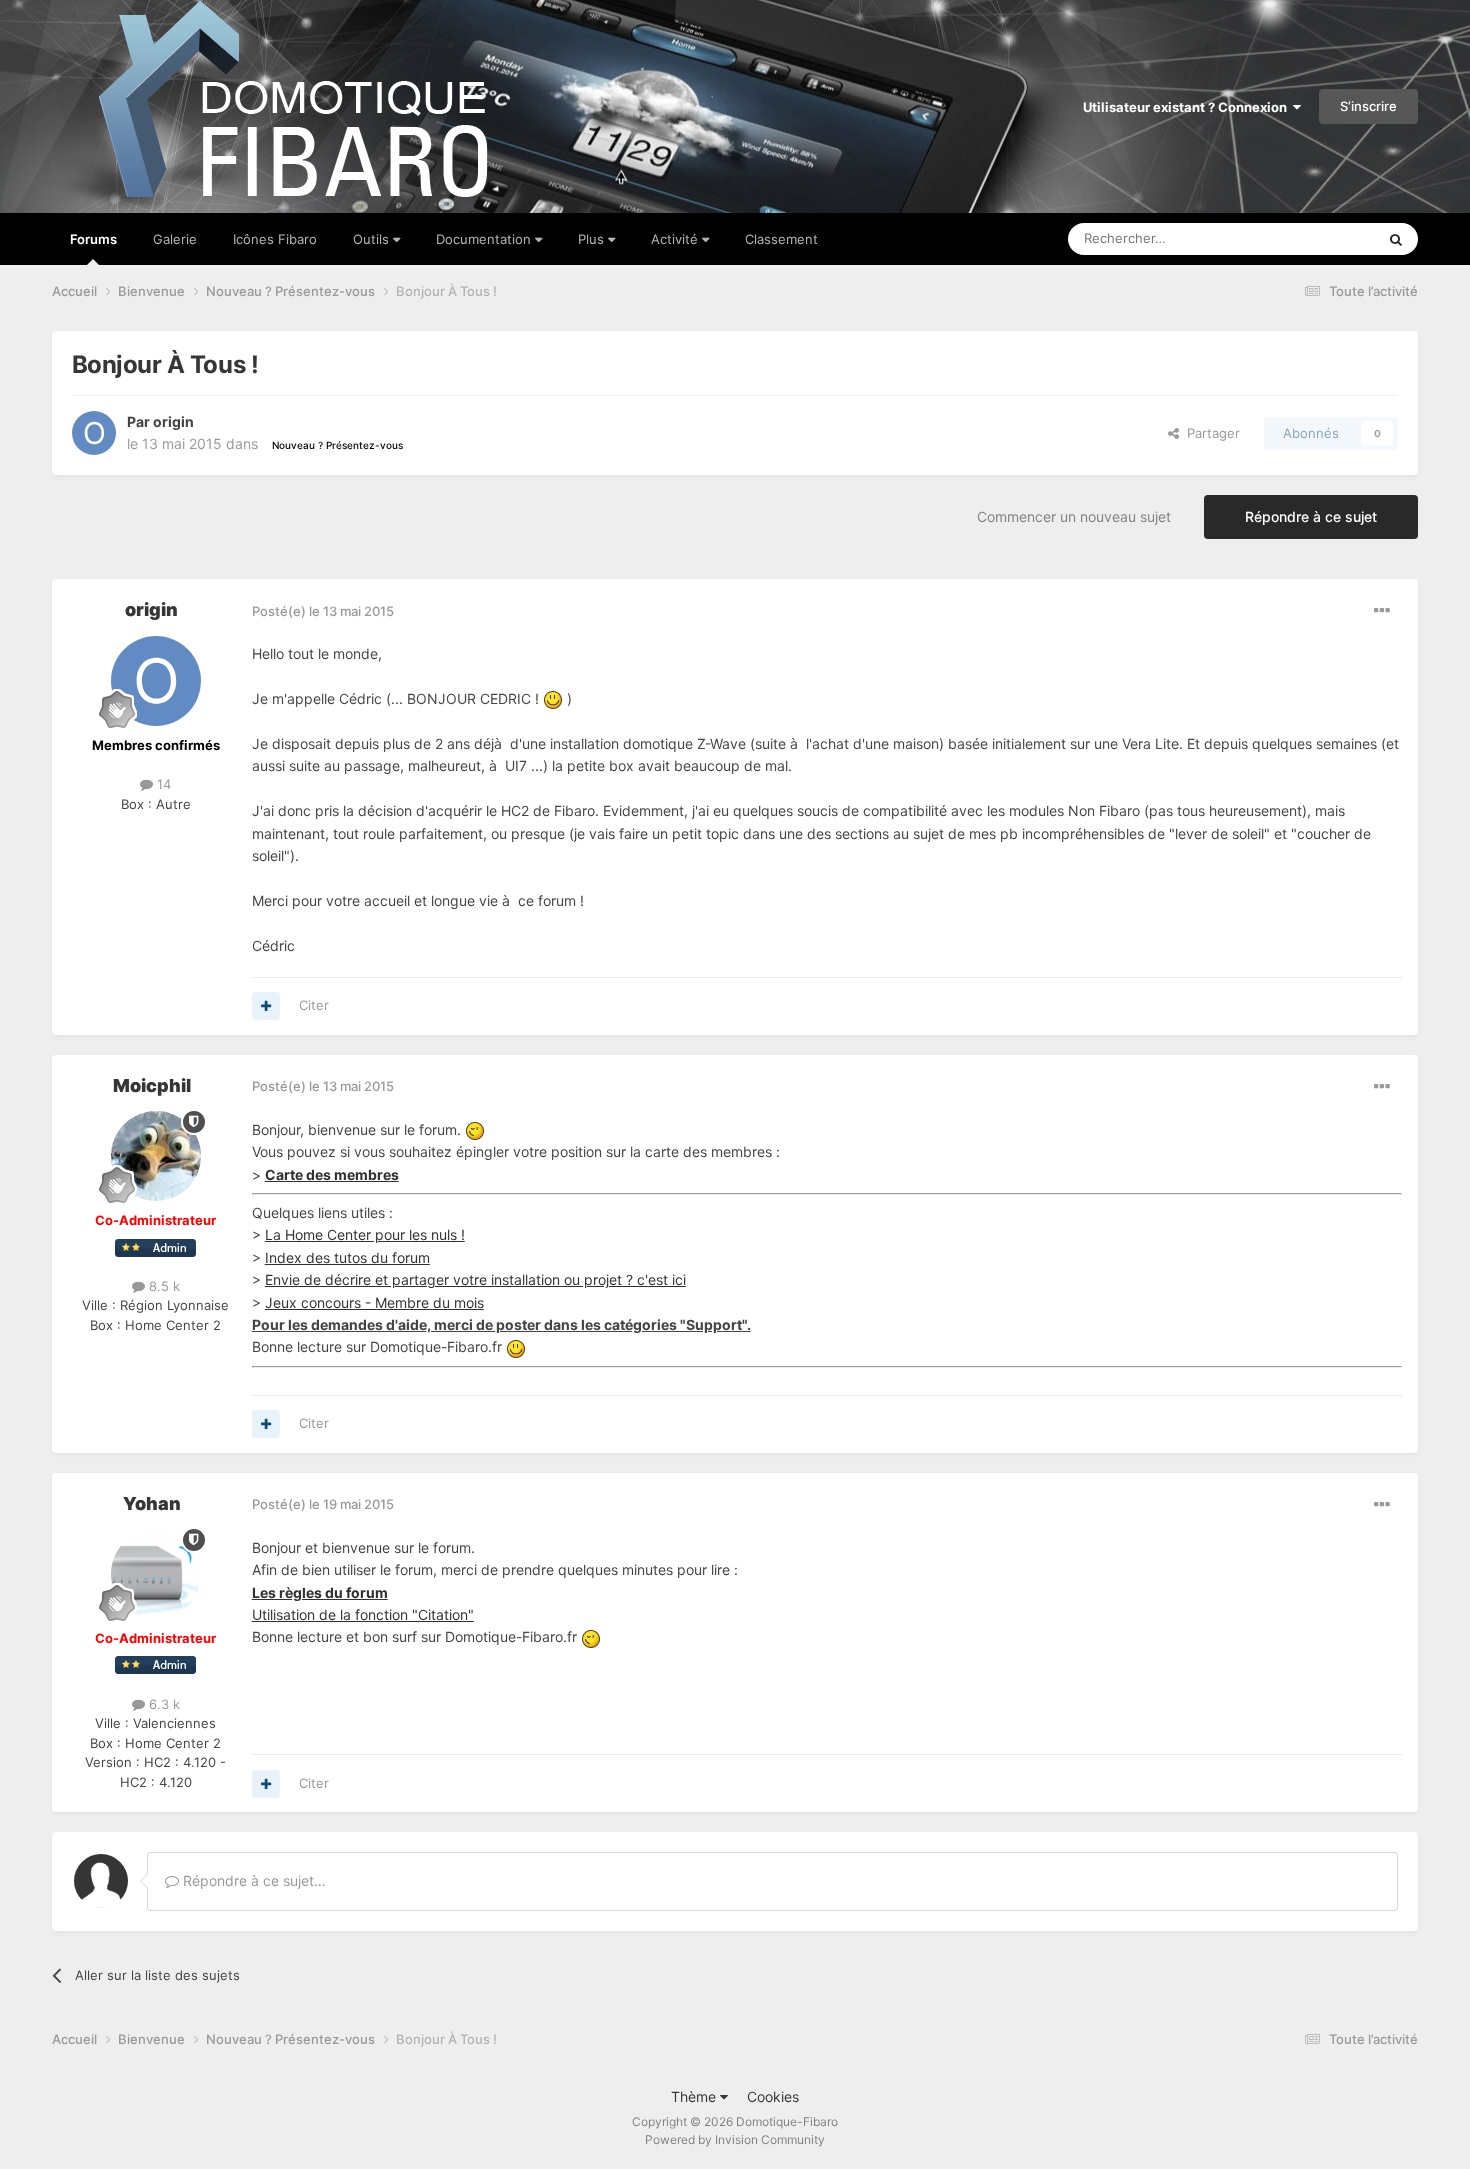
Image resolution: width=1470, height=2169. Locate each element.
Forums (93, 239)
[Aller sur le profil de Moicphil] (156, 1156)
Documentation (485, 239)
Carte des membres (332, 1174)
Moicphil (152, 1085)
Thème (695, 2096)
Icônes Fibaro (275, 239)
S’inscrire (1368, 106)
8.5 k (162, 1286)
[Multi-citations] (266, 1006)
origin (173, 421)
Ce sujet (1324, 238)
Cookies (773, 2096)
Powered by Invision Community (735, 2139)
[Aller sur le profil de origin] (94, 433)
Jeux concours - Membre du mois (374, 1302)
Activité (676, 239)
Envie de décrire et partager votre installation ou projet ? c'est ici (475, 1279)
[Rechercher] (1396, 239)
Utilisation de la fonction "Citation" (363, 1614)
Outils (373, 239)
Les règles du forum (320, 1592)
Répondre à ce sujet (1311, 516)
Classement (781, 239)
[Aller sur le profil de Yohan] (156, 1574)
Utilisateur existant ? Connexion (1188, 107)
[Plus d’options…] (1382, 611)
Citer (314, 1005)
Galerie (175, 239)
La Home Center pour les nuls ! (365, 1234)
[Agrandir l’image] (553, 698)
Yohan (152, 1503)
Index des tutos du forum (347, 1257)
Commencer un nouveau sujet (1074, 516)
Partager (1209, 433)
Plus (593, 239)
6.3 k (162, 1704)
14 (162, 784)
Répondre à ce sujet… (252, 1880)
